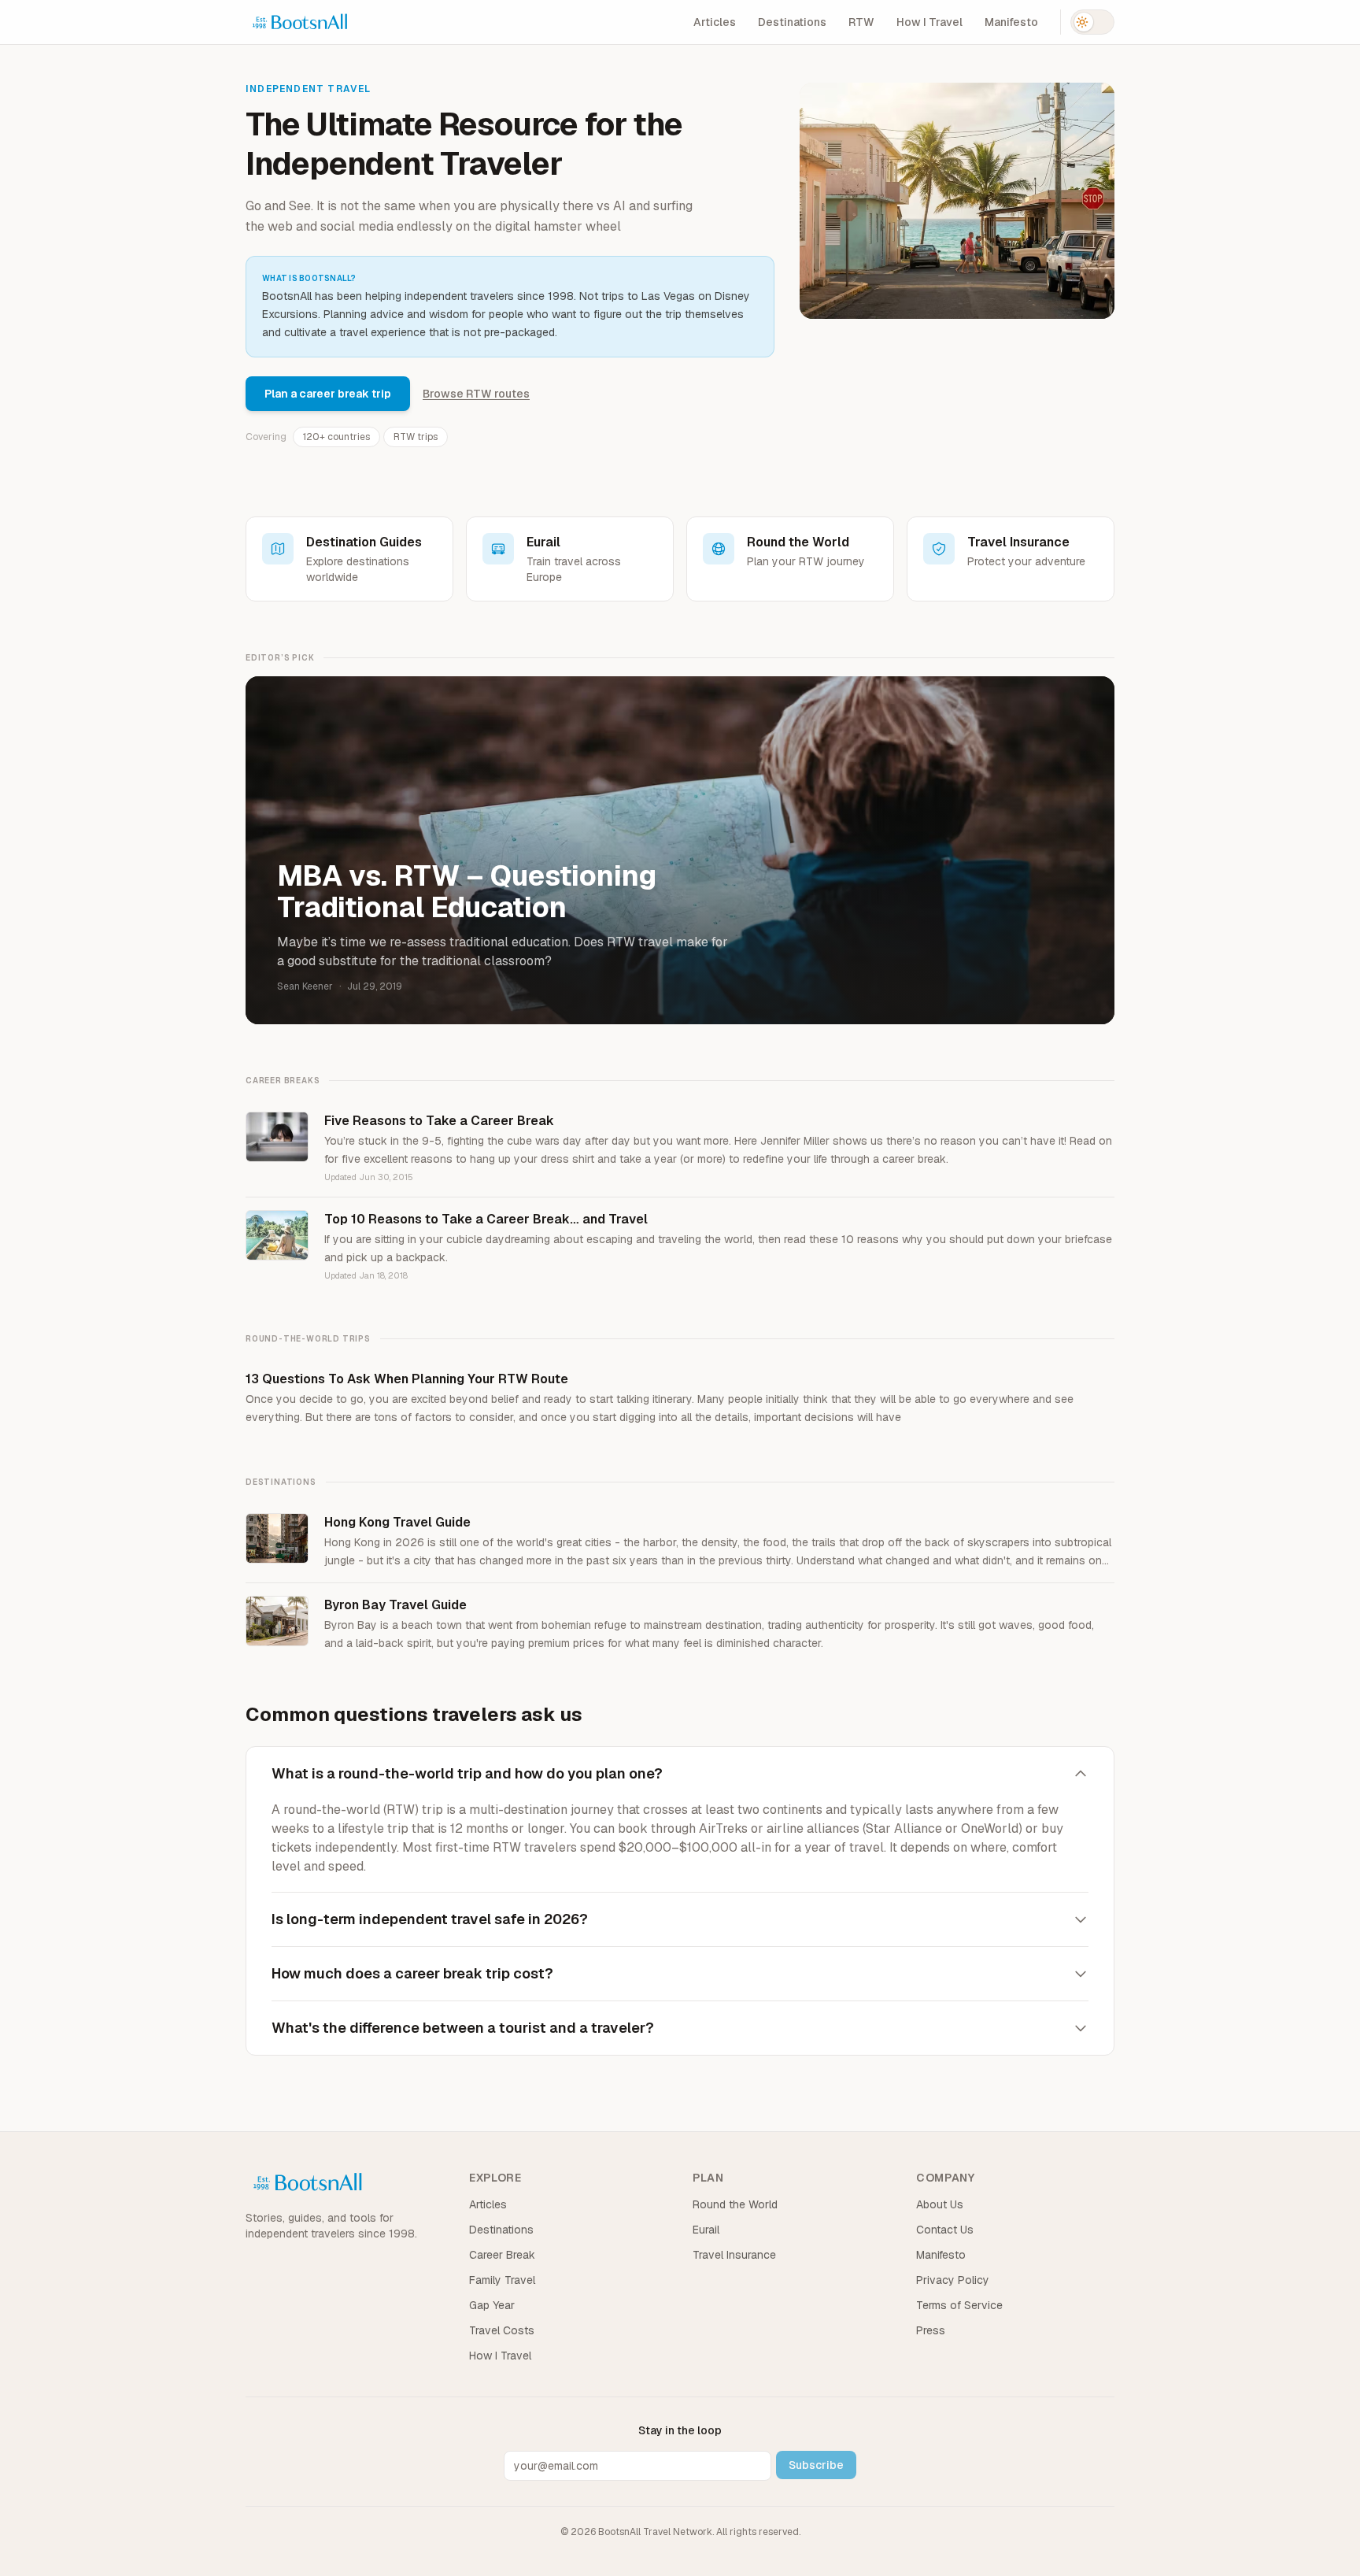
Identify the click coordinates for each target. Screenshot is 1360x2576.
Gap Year (492, 2305)
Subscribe (816, 2465)
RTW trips (416, 437)
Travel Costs (502, 2330)
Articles (715, 22)
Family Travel (502, 2280)
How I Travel (929, 22)
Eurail (706, 2230)
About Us (940, 2204)
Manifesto (1011, 22)
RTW (861, 22)
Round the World (735, 2204)
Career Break (502, 2255)
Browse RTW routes (476, 394)
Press (931, 2330)
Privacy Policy (953, 2280)
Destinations (792, 22)
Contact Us (945, 2230)
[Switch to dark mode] (1092, 22)
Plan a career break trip (328, 394)
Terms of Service (959, 2305)
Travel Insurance (734, 2255)
